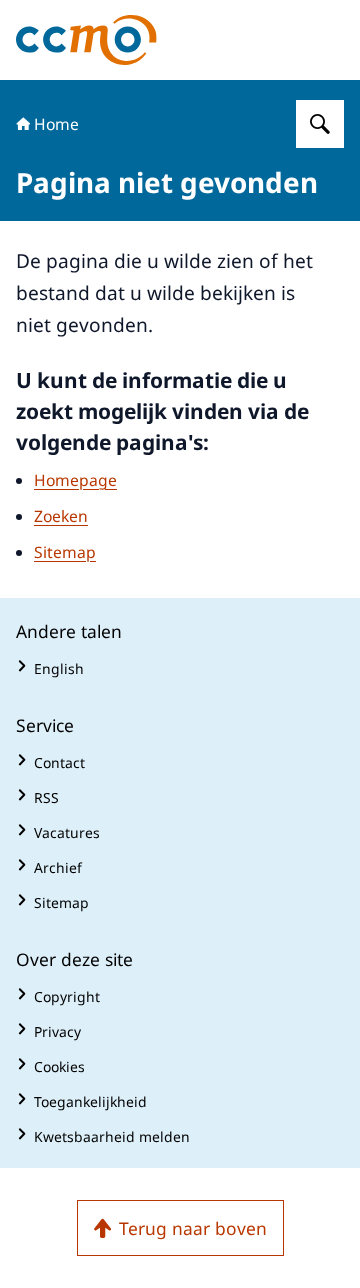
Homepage (75, 480)
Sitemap (65, 552)
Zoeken (61, 516)
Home (56, 124)
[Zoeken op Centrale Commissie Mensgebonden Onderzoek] (320, 124)
